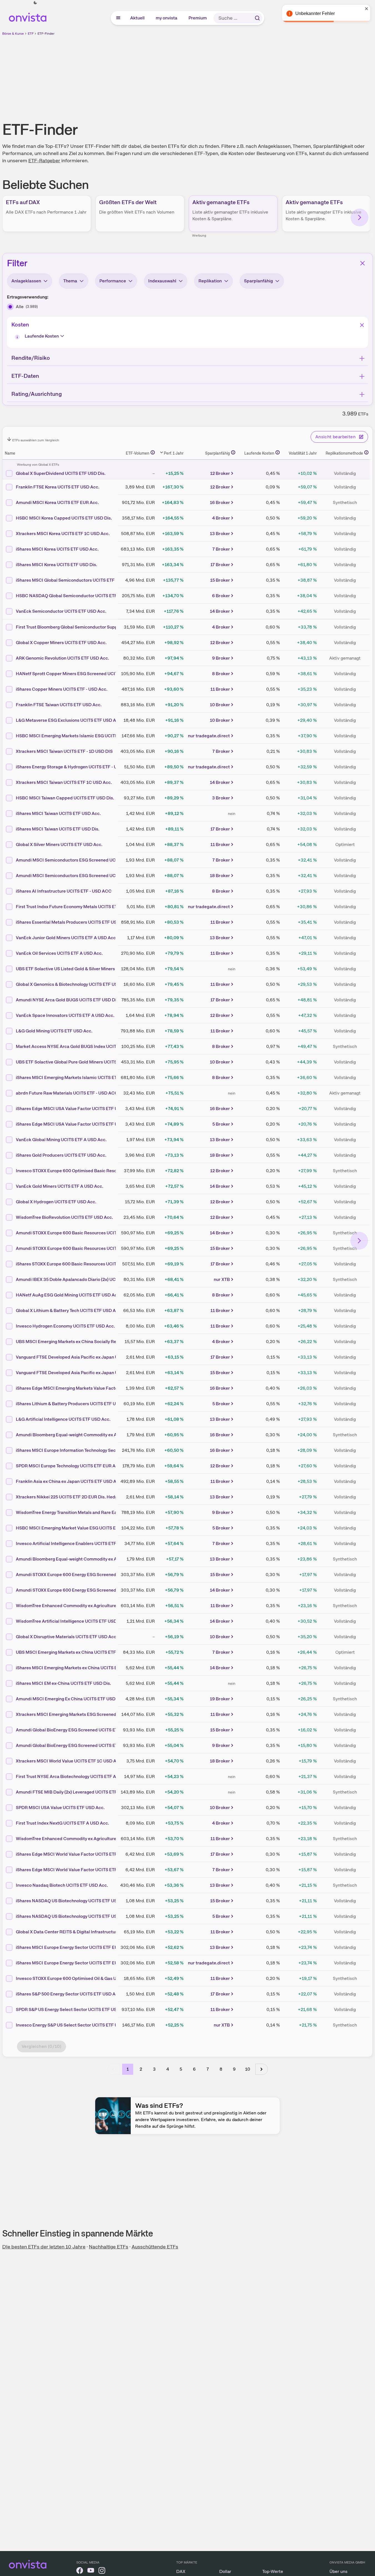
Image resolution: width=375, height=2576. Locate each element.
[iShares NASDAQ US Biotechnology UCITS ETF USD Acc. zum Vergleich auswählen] (10, 1901)
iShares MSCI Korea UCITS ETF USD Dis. (56, 565)
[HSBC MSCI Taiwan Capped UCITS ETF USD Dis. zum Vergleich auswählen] (10, 798)
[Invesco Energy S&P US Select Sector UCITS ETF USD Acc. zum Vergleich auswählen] (10, 2025)
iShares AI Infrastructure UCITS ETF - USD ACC (64, 891)
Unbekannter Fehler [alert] (315, 13)
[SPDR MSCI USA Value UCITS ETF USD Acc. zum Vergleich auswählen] (10, 1808)
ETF (31, 34)
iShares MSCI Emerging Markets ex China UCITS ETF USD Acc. (79, 1668)
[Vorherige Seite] (114, 2069)
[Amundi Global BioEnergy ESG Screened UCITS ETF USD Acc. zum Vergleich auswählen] (10, 1746)
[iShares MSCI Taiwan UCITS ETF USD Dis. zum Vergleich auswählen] (10, 829)
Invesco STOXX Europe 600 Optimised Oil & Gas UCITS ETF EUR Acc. (85, 1978)
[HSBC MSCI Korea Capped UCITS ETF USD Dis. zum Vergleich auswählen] (10, 518)
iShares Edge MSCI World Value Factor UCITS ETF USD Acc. (76, 1854)
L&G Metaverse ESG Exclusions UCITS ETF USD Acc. (69, 720)
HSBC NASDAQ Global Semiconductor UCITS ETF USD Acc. (76, 596)
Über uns (338, 2571)
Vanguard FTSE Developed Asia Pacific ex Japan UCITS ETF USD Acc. (86, 1357)
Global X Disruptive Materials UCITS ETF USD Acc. (67, 1637)
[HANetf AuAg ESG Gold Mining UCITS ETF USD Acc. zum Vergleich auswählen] (10, 1295)
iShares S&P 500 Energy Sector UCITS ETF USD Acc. (69, 1994)
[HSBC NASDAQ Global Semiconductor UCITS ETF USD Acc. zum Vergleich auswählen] (10, 596)
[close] (367, 9)
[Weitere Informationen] (153, 452)
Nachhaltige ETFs (109, 2247)
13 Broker (220, 534)
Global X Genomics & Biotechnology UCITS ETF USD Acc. (73, 984)
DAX (181, 2571)
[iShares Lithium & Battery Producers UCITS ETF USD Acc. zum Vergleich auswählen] (10, 1404)
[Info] (18, 338)
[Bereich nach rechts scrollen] (359, 217)
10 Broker (220, 705)
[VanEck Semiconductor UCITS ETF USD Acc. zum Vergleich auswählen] (10, 611)
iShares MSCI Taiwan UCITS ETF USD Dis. (58, 829)
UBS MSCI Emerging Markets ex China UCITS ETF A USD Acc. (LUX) (84, 1652)
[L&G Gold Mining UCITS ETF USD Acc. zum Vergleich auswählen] (10, 1031)
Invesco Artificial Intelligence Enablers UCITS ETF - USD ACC (78, 1543)
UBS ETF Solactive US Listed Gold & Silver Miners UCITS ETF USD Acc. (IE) (91, 969)
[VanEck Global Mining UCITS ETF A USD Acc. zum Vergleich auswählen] (10, 1140)
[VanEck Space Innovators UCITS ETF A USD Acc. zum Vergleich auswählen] (10, 1015)
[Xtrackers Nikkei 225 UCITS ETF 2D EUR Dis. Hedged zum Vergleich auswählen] (10, 1497)
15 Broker (220, 580)
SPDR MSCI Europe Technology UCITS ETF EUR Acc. (69, 1466)
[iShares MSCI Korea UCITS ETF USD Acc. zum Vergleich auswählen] (10, 549)
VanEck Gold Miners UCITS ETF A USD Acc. (60, 1186)
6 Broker (221, 596)
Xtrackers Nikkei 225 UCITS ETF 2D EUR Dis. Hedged (69, 1497)
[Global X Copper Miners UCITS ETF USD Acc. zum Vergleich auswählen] (10, 643)
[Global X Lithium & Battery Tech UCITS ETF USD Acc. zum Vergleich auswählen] (10, 1311)
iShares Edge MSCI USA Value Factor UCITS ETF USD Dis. (74, 1124)
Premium (198, 18)
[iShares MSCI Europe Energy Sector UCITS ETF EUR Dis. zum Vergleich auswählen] (10, 1963)
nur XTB (222, 1279)
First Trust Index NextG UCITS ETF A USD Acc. (62, 1823)
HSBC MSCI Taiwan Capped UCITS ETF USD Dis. (65, 798)
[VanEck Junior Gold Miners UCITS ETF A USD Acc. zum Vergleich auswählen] (10, 938)
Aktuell (138, 18)
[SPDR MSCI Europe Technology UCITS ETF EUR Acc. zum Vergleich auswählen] (10, 1466)
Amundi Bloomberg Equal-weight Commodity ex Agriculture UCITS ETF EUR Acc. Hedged (106, 1559)
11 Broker (220, 689)
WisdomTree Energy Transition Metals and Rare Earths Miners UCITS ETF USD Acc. (99, 1512)
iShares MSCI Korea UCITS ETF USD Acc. (57, 549)
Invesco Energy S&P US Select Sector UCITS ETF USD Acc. (75, 2025)
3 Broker (221, 798)
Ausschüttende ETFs (155, 2247)
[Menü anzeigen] (118, 18)
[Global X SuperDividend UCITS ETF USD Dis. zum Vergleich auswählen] (10, 473)
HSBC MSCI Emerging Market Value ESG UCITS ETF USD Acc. (78, 1528)
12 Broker (220, 473)
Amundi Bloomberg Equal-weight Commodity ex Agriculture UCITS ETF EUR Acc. (97, 1435)
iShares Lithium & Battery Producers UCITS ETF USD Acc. (74, 1404)
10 (248, 2069)
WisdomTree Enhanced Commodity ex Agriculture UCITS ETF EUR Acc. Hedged (96, 1839)
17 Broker (220, 565)
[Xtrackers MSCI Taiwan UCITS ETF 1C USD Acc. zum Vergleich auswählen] (10, 782)
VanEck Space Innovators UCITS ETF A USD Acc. (65, 1015)
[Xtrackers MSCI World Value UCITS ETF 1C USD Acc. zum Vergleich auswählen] (10, 1761)
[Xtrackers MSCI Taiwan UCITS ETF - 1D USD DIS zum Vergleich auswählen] (10, 751)
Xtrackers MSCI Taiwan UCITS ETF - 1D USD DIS (64, 751)
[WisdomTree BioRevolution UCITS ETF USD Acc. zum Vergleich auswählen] (10, 1217)
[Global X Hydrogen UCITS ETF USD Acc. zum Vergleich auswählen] (10, 1202)
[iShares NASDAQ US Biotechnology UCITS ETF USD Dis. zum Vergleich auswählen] (10, 1916)
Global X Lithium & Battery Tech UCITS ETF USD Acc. (69, 1310)
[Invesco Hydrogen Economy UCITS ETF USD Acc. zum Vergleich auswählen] (10, 1326)
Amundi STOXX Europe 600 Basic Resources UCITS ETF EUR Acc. (82, 1248)
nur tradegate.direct (209, 736)
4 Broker (221, 518)
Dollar (225, 2571)
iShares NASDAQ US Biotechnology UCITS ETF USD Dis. (72, 1916)
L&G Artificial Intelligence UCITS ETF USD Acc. (63, 1419)
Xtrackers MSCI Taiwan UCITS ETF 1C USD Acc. (64, 782)
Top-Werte (273, 2571)
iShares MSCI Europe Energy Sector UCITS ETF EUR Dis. (73, 1963)
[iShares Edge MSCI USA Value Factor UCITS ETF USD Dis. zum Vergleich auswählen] (10, 1124)
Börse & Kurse (13, 34)
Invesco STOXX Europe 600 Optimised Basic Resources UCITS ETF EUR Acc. (93, 1171)
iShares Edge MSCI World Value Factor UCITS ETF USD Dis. (76, 1870)
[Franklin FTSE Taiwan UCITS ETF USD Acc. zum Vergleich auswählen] (10, 705)
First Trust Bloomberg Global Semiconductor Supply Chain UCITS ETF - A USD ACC (100, 627)
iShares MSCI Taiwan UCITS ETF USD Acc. (58, 813)
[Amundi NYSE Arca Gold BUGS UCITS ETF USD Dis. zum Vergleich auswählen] (10, 1000)
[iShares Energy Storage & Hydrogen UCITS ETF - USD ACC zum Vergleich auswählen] (10, 767)
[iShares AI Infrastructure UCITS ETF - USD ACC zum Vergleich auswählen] (10, 891)
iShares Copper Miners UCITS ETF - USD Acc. (62, 689)
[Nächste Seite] (262, 2069)
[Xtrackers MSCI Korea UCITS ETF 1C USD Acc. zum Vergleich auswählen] (10, 534)
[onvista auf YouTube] (91, 2571)
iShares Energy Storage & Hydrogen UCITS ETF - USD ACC (75, 767)
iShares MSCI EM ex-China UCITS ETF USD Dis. (63, 1683)
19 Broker (220, 1699)
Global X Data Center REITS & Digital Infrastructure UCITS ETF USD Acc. (89, 1932)
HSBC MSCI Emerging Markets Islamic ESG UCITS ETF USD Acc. (81, 736)
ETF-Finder (46, 34)
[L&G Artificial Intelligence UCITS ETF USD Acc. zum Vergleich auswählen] (10, 1419)
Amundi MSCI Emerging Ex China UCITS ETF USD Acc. (71, 1699)
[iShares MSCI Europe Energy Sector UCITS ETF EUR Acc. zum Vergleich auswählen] (10, 1947)
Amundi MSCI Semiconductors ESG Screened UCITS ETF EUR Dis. (83, 860)
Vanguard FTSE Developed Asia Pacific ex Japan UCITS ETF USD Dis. (86, 1373)
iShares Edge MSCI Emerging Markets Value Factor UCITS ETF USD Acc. (89, 1388)
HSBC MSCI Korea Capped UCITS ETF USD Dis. (64, 518)
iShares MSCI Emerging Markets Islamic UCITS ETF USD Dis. (77, 1077)
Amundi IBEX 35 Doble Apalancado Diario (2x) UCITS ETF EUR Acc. (83, 1279)
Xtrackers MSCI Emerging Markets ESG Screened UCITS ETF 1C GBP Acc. (91, 1714)
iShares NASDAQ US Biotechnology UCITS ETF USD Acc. (73, 1901)
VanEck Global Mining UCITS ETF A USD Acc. (61, 1140)
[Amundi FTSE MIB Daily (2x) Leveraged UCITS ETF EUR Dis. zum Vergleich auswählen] (10, 1792)
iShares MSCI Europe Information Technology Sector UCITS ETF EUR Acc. (90, 1450)
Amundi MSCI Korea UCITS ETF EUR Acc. (57, 502)
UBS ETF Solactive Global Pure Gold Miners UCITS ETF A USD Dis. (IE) (86, 1062)
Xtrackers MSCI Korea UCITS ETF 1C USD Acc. (63, 534)
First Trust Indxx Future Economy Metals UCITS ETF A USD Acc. (80, 907)
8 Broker (221, 674)
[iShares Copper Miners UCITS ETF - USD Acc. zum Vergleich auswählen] (10, 689)
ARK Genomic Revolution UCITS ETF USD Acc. (62, 658)
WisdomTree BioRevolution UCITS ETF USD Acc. (64, 1217)
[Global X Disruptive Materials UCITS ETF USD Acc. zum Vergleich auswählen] (10, 1637)
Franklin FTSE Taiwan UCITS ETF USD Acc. (59, 705)
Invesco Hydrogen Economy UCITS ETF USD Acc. (65, 1326)
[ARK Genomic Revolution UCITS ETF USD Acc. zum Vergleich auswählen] (10, 658)
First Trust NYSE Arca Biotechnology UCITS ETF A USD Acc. (76, 1776)
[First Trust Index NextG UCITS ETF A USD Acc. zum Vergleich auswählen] (10, 1823)
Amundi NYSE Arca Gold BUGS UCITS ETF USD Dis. (68, 1000)
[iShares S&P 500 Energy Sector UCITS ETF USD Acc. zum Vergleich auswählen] (10, 1994)
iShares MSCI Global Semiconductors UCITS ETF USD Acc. (75, 580)
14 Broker (220, 611)
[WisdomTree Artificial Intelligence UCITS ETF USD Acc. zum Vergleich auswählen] (10, 1621)
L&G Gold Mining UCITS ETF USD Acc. (54, 1031)
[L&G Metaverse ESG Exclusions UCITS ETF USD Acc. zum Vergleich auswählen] (10, 720)
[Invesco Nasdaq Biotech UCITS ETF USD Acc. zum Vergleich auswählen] (10, 1885)
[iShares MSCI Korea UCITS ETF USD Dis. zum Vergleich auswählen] (10, 565)
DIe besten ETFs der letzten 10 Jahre (44, 2247)
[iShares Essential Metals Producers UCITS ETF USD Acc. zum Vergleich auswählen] (10, 922)
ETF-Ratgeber (44, 160)
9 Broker (221, 658)
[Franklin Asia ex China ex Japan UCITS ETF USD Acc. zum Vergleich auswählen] (10, 1481)
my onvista (167, 18)
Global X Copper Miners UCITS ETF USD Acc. (61, 643)
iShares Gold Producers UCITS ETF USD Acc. (61, 1155)
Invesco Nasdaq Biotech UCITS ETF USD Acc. (62, 1885)
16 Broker (220, 502)
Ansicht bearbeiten (335, 437)
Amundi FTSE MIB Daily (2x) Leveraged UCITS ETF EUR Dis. (76, 1792)
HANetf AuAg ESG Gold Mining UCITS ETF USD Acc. (68, 1295)
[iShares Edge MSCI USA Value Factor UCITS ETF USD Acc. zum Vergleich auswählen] (10, 1109)
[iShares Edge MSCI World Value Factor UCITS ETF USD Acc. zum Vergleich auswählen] (10, 1854)
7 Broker (221, 549)
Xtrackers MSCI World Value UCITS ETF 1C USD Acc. (69, 1761)
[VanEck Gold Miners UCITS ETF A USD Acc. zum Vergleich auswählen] (10, 1186)
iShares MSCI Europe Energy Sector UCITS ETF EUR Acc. (73, 1947)
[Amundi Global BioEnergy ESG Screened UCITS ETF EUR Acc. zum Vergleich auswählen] (10, 1730)
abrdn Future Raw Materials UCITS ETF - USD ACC (67, 1093)
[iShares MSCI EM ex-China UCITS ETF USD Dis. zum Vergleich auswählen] (10, 1683)
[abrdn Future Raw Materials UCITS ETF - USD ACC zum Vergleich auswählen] (10, 1093)
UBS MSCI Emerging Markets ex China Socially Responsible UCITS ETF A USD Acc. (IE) (103, 1342)
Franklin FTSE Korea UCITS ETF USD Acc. (58, 487)
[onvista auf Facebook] (80, 2571)
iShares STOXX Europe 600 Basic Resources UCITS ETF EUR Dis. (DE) (86, 1264)
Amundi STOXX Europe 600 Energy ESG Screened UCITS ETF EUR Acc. (87, 1575)
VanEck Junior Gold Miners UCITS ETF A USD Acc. (66, 938)
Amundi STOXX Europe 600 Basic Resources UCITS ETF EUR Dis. (81, 1233)
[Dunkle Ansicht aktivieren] (35, 3)
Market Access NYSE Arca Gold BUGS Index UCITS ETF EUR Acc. (82, 1046)
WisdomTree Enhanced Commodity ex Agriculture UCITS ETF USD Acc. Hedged (96, 1606)
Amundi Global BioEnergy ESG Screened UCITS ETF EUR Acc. (78, 1730)
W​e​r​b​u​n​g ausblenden (236, 75)
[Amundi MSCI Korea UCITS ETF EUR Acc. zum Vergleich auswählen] (10, 503)
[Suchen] (257, 18)
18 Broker (220, 876)
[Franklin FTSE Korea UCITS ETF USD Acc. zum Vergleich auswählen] (10, 487)
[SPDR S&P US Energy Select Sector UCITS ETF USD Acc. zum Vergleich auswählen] (10, 2010)
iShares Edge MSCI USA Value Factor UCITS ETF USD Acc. (75, 1109)
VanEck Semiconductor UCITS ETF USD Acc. (61, 611)
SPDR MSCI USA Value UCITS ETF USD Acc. (60, 1808)
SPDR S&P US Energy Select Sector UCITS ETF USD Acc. (73, 2009)
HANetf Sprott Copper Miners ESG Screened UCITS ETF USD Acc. (83, 674)
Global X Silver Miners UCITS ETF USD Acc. (59, 844)
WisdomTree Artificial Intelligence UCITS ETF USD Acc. (71, 1621)
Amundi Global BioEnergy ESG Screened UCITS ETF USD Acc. (78, 1745)
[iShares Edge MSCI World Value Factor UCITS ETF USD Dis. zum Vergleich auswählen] (10, 1870)
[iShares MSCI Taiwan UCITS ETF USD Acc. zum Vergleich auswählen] (10, 814)
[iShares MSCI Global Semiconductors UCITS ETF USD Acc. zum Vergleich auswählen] (10, 580)
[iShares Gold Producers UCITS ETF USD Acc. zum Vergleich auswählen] (10, 1155)
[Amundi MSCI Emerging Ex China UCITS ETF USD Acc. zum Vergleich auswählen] (10, 1699)
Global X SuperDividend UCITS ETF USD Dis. (61, 473)
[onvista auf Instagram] (102, 2571)
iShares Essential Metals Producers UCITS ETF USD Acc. (73, 922)
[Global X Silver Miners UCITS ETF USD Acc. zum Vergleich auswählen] (10, 845)
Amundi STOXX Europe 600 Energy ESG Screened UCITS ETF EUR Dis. (87, 1590)
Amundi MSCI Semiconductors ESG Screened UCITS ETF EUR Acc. (83, 876)
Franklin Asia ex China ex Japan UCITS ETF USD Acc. (69, 1481)
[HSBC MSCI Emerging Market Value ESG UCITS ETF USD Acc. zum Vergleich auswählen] (10, 1528)
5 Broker (221, 1124)
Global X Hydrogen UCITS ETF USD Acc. (56, 1202)
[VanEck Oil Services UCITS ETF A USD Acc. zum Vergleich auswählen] (10, 953)
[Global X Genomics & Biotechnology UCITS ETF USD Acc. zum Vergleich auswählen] (10, 984)
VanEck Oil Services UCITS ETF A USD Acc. (59, 953)
